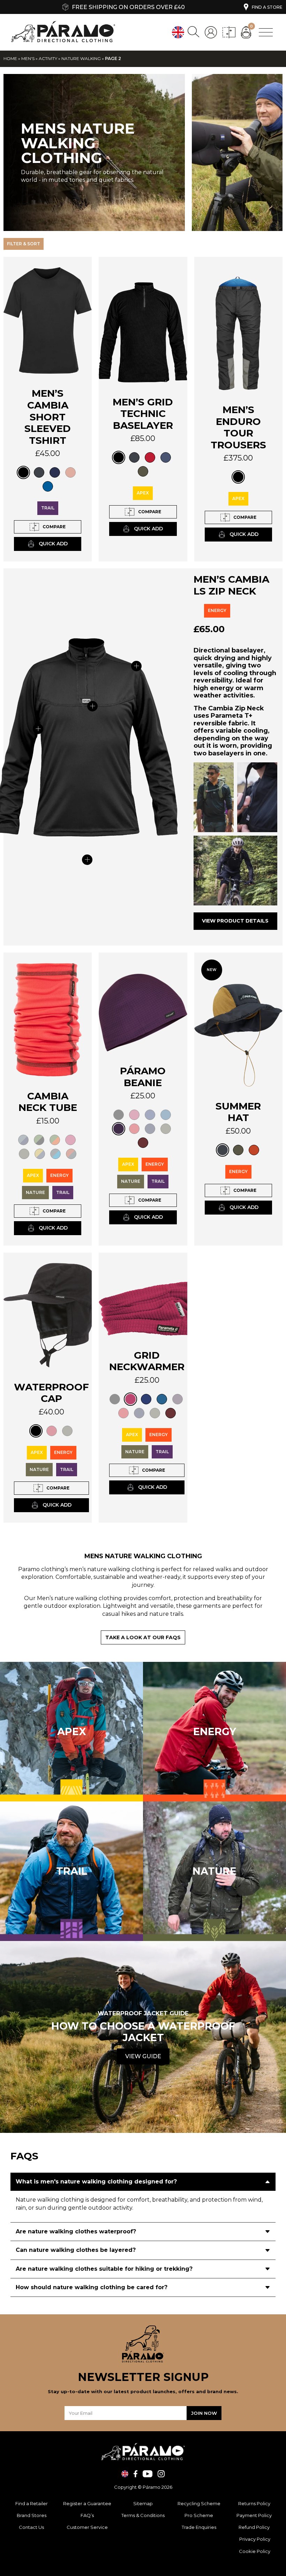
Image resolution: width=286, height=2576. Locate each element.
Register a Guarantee (87, 2503)
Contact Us (31, 2527)
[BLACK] (23, 472)
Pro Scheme (199, 2515)
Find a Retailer (32, 2503)
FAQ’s (87, 2515)
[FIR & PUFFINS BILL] (55, 1140)
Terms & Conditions (143, 2515)
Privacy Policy (255, 2539)
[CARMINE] (134, 1115)
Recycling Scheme (199, 2503)
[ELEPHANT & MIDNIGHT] (23, 1140)
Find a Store (267, 7)
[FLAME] (134, 1129)
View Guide (143, 2056)
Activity (48, 58)
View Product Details (235, 921)
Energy (217, 610)
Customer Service (87, 2527)
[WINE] (143, 1143)
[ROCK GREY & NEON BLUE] (55, 1154)
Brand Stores (32, 2515)
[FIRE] (150, 457)
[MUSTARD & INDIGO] (40, 1154)
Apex (143, 493)
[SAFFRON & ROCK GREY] (71, 1154)
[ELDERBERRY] (119, 1129)
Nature (35, 1192)
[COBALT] (150, 1115)
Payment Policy (255, 2515)
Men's (28, 58)
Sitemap (143, 2503)
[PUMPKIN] (70, 472)
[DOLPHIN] (166, 1115)
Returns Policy (255, 2503)
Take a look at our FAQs (143, 1637)
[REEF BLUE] (48, 486)
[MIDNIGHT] (55, 472)
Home (10, 58)
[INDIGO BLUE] (166, 457)
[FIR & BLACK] (39, 1140)
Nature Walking (81, 58)
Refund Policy (255, 2527)
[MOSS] (143, 471)
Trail (48, 508)
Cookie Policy (255, 2551)
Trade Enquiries (199, 2527)
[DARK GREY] (39, 472)
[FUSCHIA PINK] (70, 1140)
